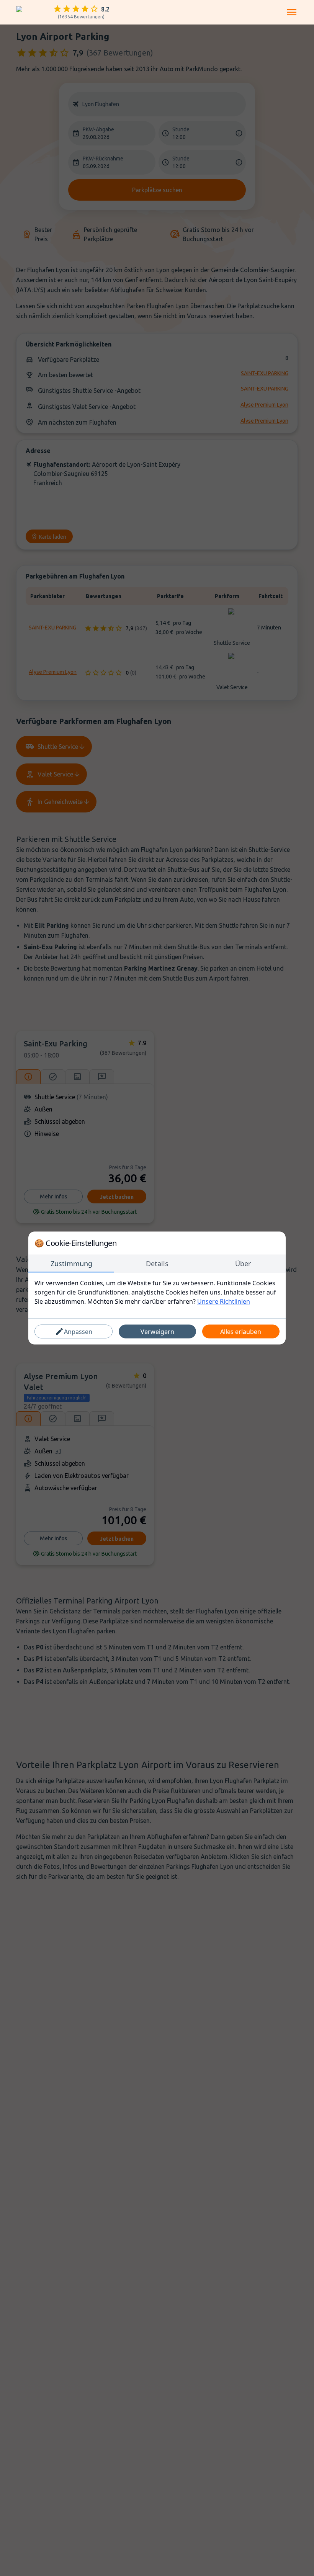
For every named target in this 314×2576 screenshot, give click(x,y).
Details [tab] (157, 1263)
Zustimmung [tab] (71, 1263)
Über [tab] (243, 1263)
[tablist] (157, 1264)
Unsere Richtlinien (224, 1301)
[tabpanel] (157, 1292)
